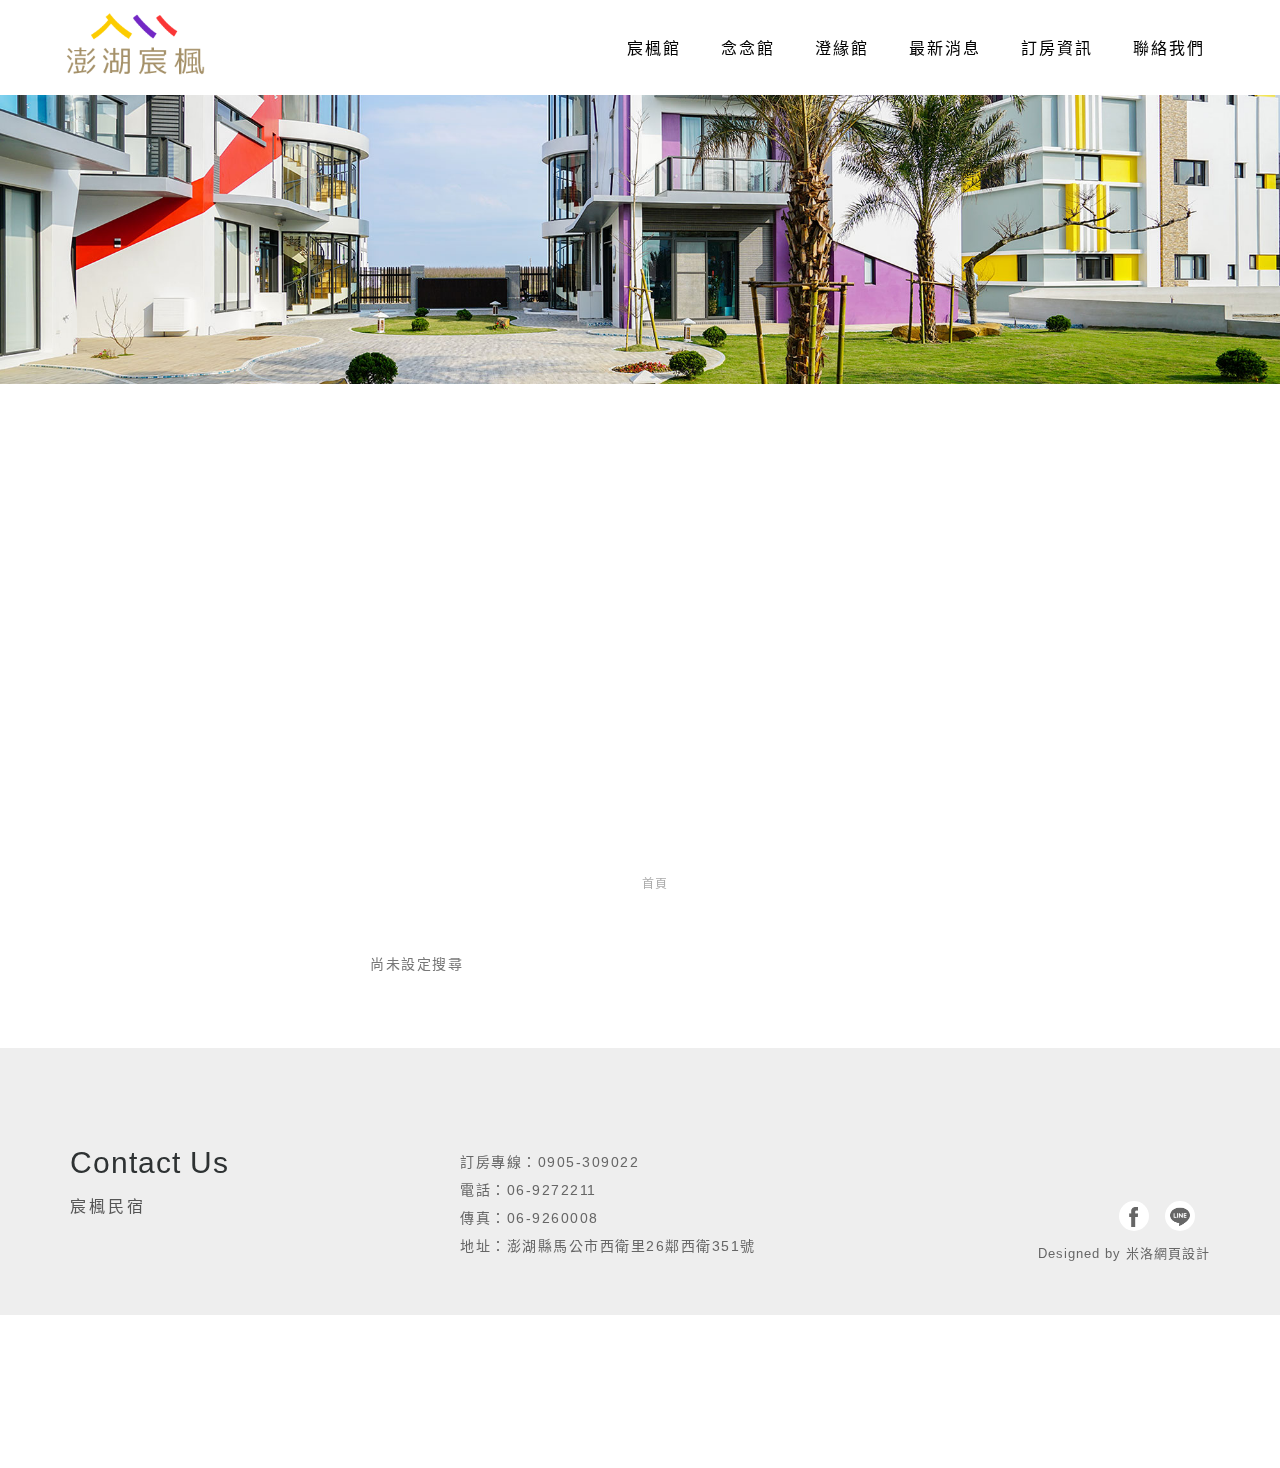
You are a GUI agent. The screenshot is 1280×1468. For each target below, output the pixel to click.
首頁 (655, 884)
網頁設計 (1182, 1253)
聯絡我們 (1169, 48)
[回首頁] (135, 45)
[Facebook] (1134, 1216)
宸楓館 (654, 48)
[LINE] (1180, 1216)
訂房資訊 (1057, 48)
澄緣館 (842, 48)
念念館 (748, 48)
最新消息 (945, 48)
